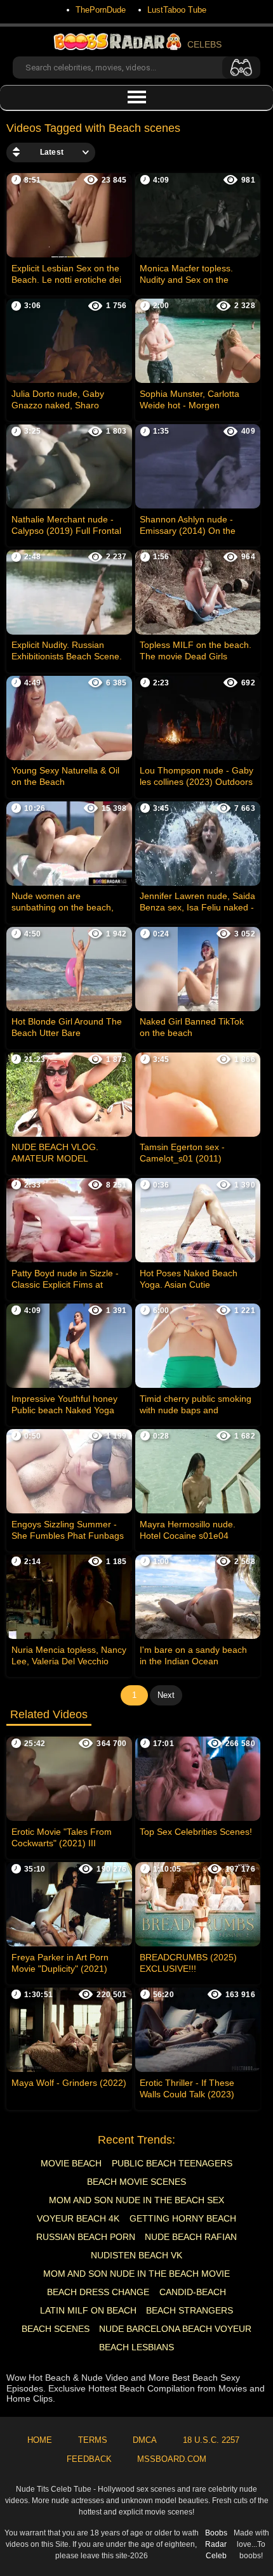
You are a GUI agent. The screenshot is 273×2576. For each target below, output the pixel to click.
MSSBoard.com (172, 2459)
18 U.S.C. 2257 (211, 2440)
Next (166, 1695)
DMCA (145, 2440)
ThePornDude (101, 10)
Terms (93, 2440)
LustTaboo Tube (177, 10)
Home (40, 2440)
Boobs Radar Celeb (216, 2544)
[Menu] (136, 98)
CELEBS (204, 44)
